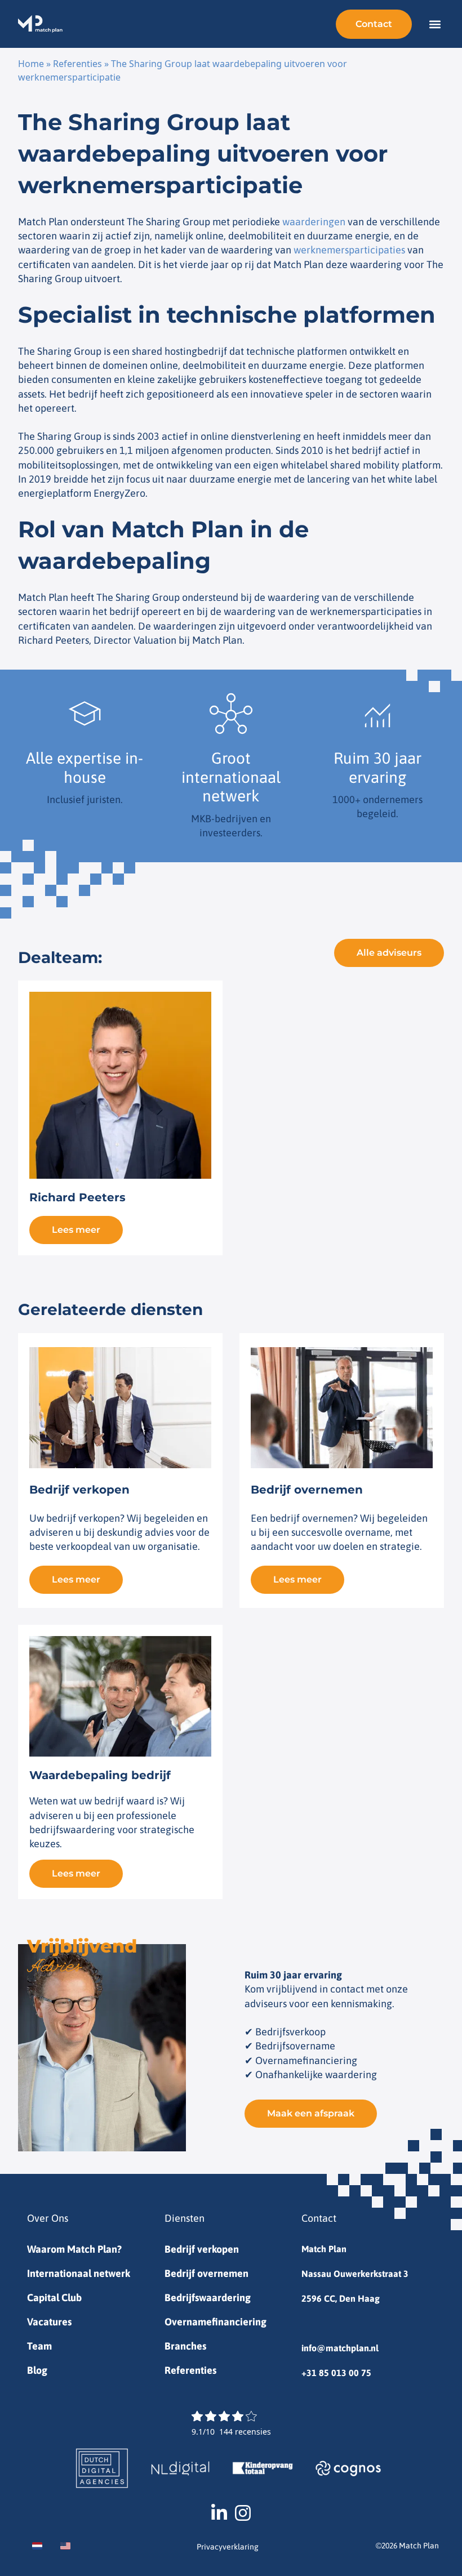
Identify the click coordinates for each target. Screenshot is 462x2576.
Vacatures (49, 2322)
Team (39, 2346)
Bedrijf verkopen (202, 2249)
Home (31, 64)
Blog (37, 2370)
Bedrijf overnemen (206, 2273)
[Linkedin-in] (219, 2513)
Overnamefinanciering (216, 2322)
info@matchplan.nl (340, 2348)
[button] (435, 24)
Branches (185, 2346)
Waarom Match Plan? (74, 2249)
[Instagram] (243, 2513)
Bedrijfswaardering (208, 2298)
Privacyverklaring (228, 2547)
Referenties (77, 64)
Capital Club (54, 2298)
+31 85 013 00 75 (336, 2373)
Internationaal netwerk (79, 2273)
